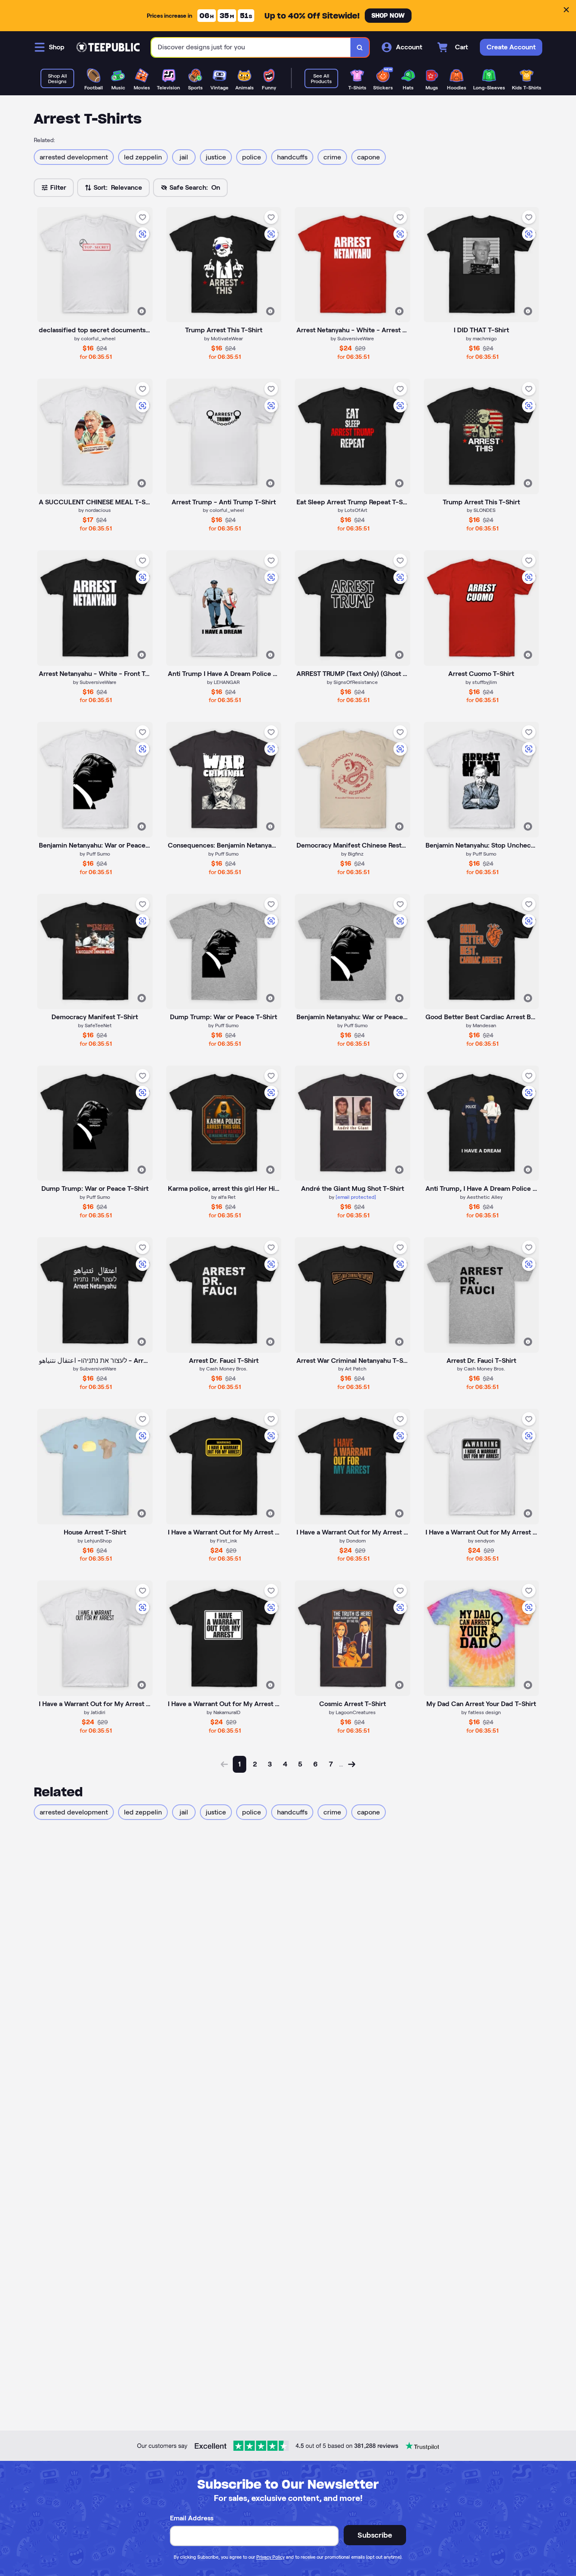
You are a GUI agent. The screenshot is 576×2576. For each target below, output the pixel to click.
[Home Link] (108, 47)
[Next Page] (352, 1764)
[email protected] (356, 1197)
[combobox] (251, 47)
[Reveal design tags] (142, 311)
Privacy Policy (271, 2557)
